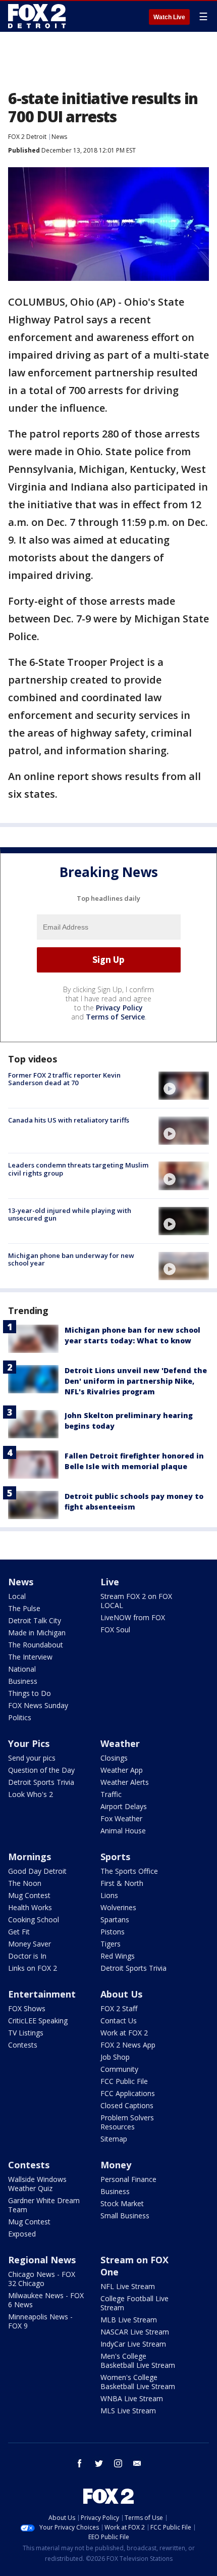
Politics (20, 1717)
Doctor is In (27, 1956)
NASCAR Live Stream (135, 2332)
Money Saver (30, 1944)
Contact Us (119, 2021)
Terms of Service (115, 1017)
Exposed (22, 2234)
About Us (121, 1994)
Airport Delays (124, 1806)
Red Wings (118, 1956)
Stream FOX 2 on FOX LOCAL (136, 1601)
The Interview (30, 1657)
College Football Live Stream (134, 2303)
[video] (184, 1086)
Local (17, 1596)
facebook (80, 2463)
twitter (99, 2463)
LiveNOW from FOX (133, 1617)
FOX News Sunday (38, 1705)
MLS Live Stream (128, 2411)
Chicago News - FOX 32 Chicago (42, 2279)
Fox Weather (121, 1818)
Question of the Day (41, 1770)
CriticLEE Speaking (38, 2021)
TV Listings (26, 2033)
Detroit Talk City (35, 1620)
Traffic (111, 1794)
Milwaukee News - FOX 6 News (46, 2300)
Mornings (30, 1857)
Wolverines (118, 1907)
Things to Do (30, 1693)
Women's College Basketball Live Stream (138, 2382)
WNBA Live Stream (132, 2398)
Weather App (122, 1770)
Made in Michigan (37, 1633)
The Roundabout (36, 1645)
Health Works (30, 1907)
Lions (109, 1895)
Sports (115, 1857)
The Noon (25, 1883)
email (137, 2463)
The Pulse (24, 1608)
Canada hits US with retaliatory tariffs (69, 1120)
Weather (120, 1743)
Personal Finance (128, 2179)
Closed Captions (127, 2105)
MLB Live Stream (129, 2320)
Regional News (42, 2260)
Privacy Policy (119, 1008)
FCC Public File (124, 2081)
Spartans (115, 1919)
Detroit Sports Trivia (41, 1782)
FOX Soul (115, 1630)
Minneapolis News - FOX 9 (40, 2321)
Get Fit (19, 1932)
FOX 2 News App (128, 2045)
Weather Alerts (125, 1782)
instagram (118, 2463)
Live (110, 1582)
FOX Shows (27, 2008)
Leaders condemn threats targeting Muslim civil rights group (78, 1169)
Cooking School (34, 1919)
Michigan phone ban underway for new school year (71, 1259)
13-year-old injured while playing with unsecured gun (70, 1214)
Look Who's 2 (31, 1794)
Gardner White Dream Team (44, 2205)
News (59, 137)
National (22, 1669)
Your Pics (29, 1743)
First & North (122, 1883)
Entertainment (42, 1994)
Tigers (111, 1944)
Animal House (123, 1831)
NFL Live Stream (128, 2286)
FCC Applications (128, 2093)
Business (23, 1681)
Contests (23, 2045)
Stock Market (122, 2203)
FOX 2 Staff (119, 2008)
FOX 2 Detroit (27, 137)
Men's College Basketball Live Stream (138, 2361)
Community (119, 2069)
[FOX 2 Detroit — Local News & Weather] (37, 16)
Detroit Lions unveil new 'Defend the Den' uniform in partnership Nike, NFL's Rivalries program (136, 1381)
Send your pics (32, 1758)
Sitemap (114, 2139)
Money (116, 2165)
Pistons (113, 1932)
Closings (114, 1758)
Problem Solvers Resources (127, 2122)
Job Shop (115, 2057)
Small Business (125, 2216)
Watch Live (169, 17)
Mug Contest (29, 1895)
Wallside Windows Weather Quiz (37, 2184)
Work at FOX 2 (124, 2033)
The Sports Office (129, 1871)
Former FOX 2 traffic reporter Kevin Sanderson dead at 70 (64, 1079)
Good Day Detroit (37, 1871)
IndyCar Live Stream (133, 2344)
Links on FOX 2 (33, 1968)
